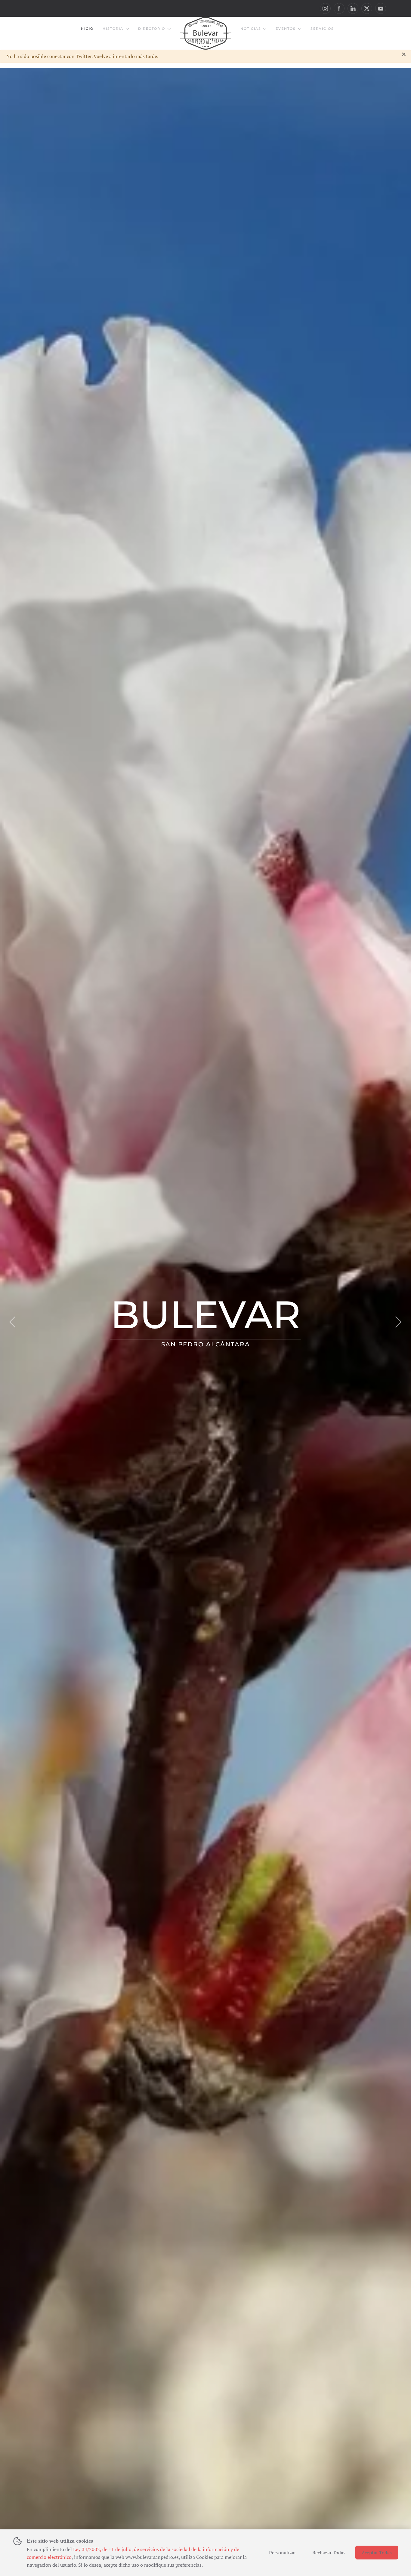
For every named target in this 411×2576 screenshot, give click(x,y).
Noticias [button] (251, 29)
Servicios (322, 29)
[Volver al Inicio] (206, 33)
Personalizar (283, 2553)
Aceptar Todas (377, 2553)
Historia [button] (113, 29)
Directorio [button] (152, 29)
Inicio (87, 29)
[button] (13, 1322)
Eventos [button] (286, 29)
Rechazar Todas (329, 2553)
